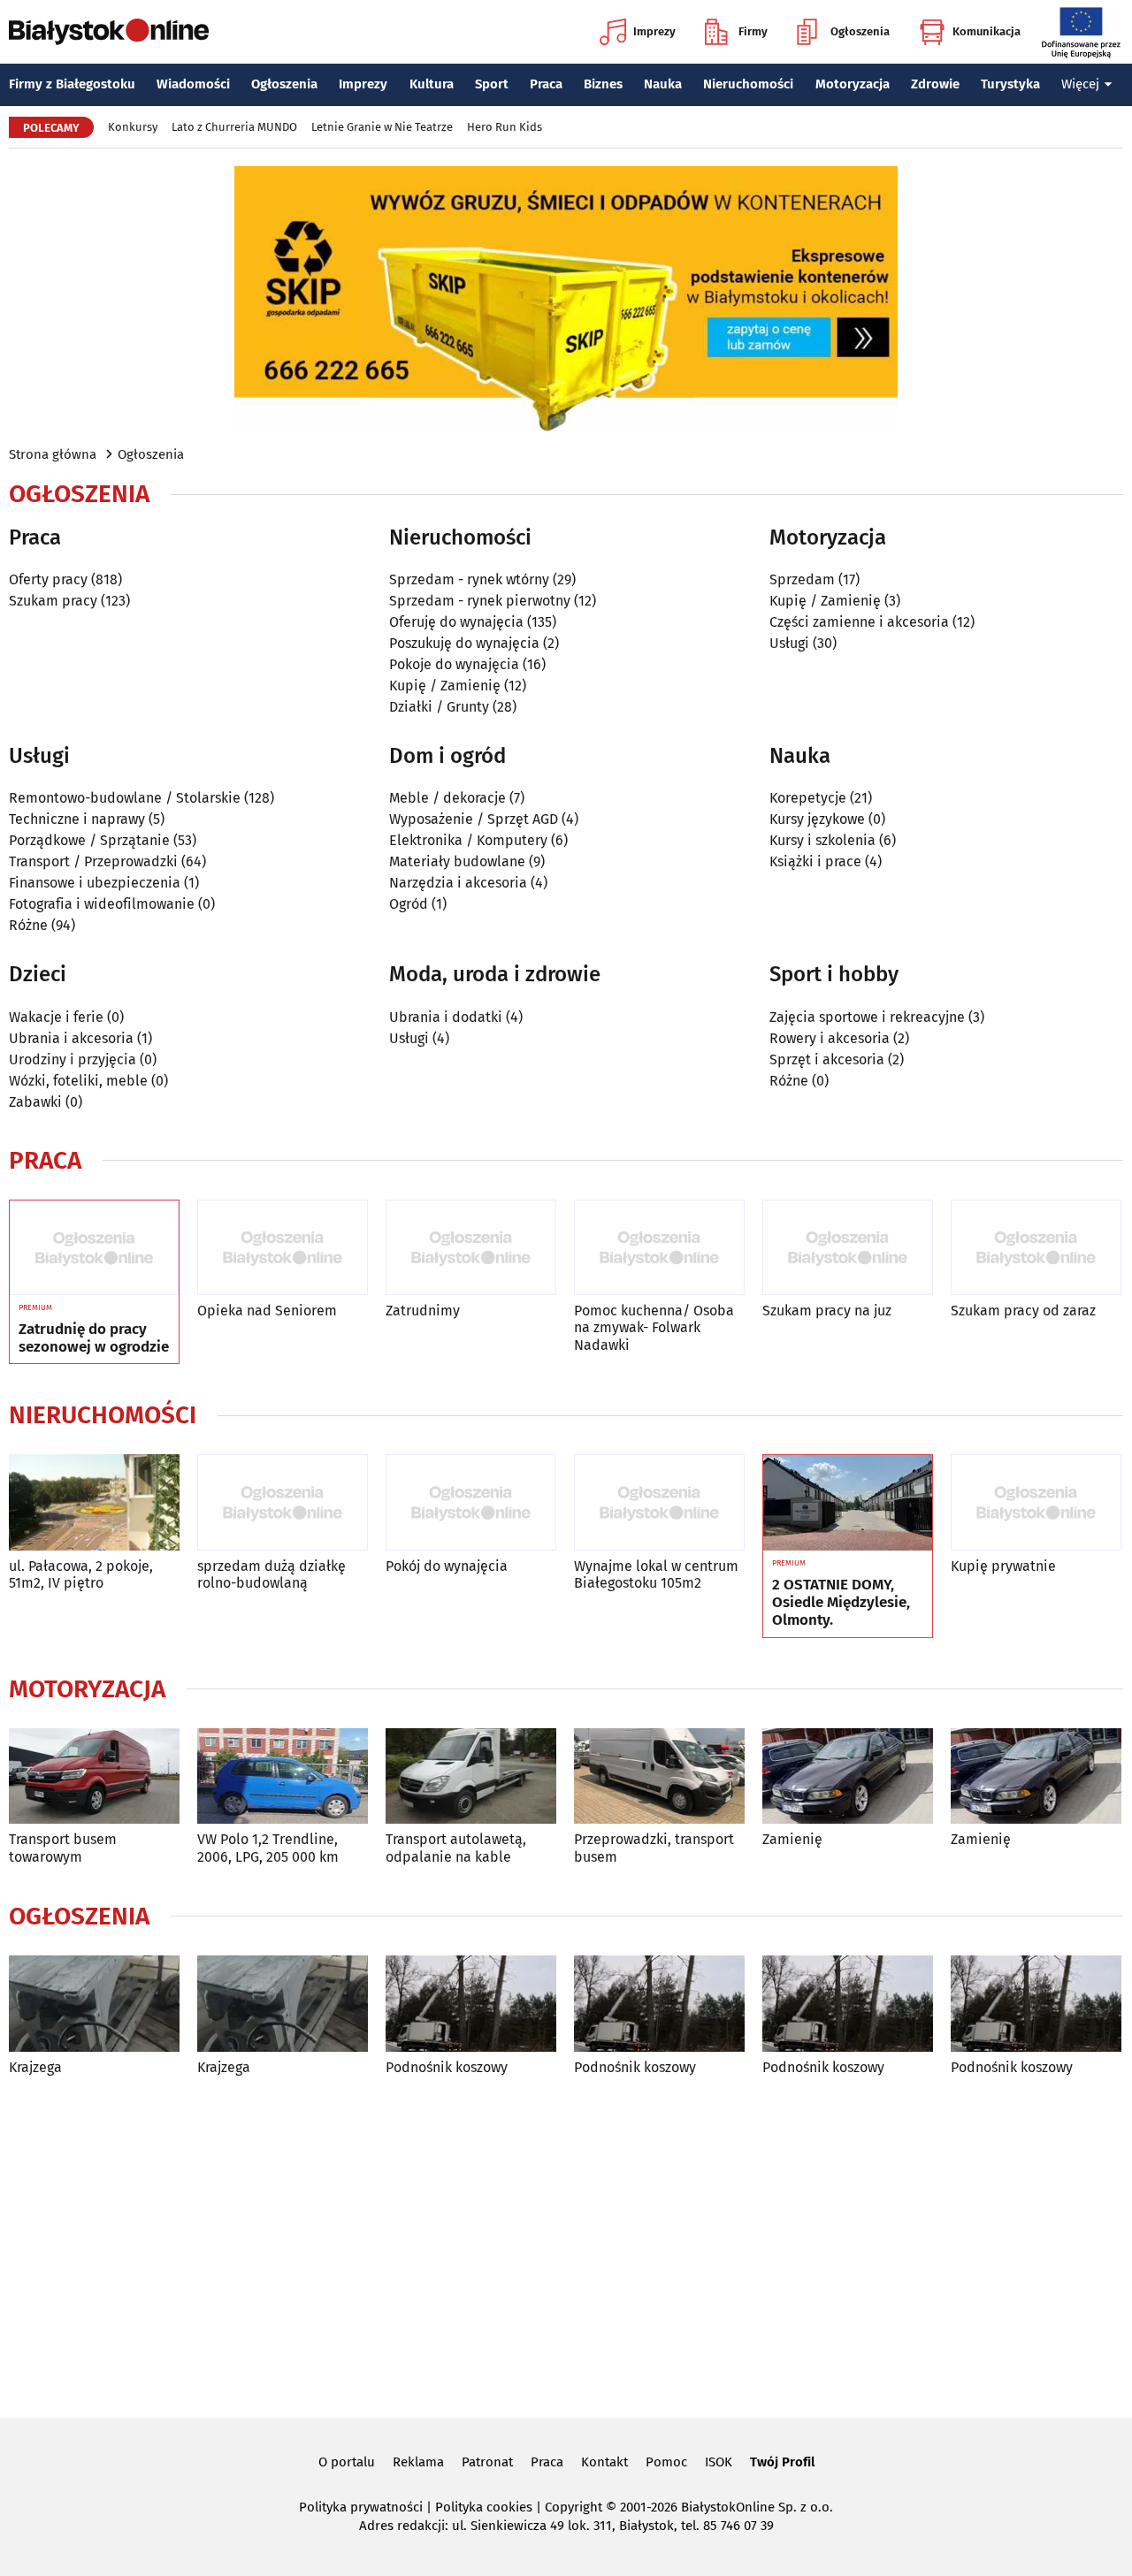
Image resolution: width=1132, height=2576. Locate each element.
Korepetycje (808, 798)
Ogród (409, 904)
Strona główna (53, 454)
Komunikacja (987, 31)
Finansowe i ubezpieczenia (95, 883)
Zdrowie (935, 84)
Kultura (432, 84)
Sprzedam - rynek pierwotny (480, 601)
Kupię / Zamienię (445, 686)
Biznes (603, 84)
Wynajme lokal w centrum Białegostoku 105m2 (656, 1574)
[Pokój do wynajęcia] (471, 1502)
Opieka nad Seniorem (267, 1311)
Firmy (753, 31)
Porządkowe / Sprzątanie (89, 840)
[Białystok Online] (109, 32)
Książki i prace (815, 861)
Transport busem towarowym (63, 1848)
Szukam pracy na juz (827, 1311)
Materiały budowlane (457, 861)
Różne (28, 925)
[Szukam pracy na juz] (848, 1248)
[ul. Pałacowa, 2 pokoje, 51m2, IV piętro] (94, 1502)
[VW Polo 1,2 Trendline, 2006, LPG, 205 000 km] (283, 1776)
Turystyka (1010, 84)
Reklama (418, 2462)
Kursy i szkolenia (822, 840)
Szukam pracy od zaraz (1023, 1311)
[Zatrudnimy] (471, 1248)
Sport (492, 84)
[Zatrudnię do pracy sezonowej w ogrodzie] (94, 1248)
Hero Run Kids (505, 127)
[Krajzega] (94, 2004)
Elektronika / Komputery (468, 840)
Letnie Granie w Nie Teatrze (382, 127)
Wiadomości (193, 84)
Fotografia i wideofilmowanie (102, 904)
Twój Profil (782, 2462)
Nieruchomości (748, 84)
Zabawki (35, 1102)
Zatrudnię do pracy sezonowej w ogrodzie (94, 1338)
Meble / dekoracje (447, 798)
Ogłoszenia (860, 31)
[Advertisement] (566, 2244)
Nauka (663, 84)
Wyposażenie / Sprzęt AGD (474, 819)
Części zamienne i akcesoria (859, 622)
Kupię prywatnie (1003, 1566)
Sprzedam (802, 579)
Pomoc (666, 2462)
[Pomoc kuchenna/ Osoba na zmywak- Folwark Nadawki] (659, 1248)
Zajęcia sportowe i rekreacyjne (867, 1017)
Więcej (1080, 84)
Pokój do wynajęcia (447, 1566)
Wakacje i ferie (56, 1017)
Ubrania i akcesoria (71, 1038)
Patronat (487, 2462)
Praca (546, 84)
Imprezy (654, 31)
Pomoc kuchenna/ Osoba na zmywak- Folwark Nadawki (654, 1327)
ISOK (719, 2462)
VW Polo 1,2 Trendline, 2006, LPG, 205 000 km (268, 1848)
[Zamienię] (848, 1776)
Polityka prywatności (361, 2507)
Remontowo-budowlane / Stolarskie (125, 798)
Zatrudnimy (423, 1311)
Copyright (574, 2507)
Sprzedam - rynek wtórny (469, 579)
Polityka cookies (484, 2507)
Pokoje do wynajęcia (454, 664)
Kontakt (604, 2462)
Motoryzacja (853, 84)
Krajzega (35, 2067)
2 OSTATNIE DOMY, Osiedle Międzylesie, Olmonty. (841, 1603)
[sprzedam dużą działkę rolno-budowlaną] (283, 1502)
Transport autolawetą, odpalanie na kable (456, 1848)
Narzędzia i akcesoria (458, 883)
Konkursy (133, 127)
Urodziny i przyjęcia (73, 1059)
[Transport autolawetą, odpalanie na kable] (471, 1776)
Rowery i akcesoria (830, 1038)
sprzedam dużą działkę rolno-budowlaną (272, 1574)
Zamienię (792, 1839)
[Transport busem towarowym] (94, 1776)
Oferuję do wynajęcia (456, 622)
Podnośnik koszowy (447, 2067)
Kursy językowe (817, 819)
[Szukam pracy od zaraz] (1036, 1248)
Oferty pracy (48, 579)
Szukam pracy (53, 601)
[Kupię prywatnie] (1036, 1502)
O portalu (347, 2462)
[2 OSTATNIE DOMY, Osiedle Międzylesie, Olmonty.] (848, 1503)
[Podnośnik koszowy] (471, 2004)
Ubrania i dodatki (446, 1017)
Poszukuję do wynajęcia (464, 643)
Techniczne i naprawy (77, 819)
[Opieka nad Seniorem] (283, 1248)
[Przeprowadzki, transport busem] (659, 1776)
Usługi (789, 643)
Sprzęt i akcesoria (827, 1059)
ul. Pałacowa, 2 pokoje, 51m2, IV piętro (81, 1574)
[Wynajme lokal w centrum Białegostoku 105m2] (659, 1502)
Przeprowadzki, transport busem (654, 1848)
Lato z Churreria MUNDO (234, 127)
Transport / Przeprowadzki (93, 861)
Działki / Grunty (439, 707)
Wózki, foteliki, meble (78, 1081)
